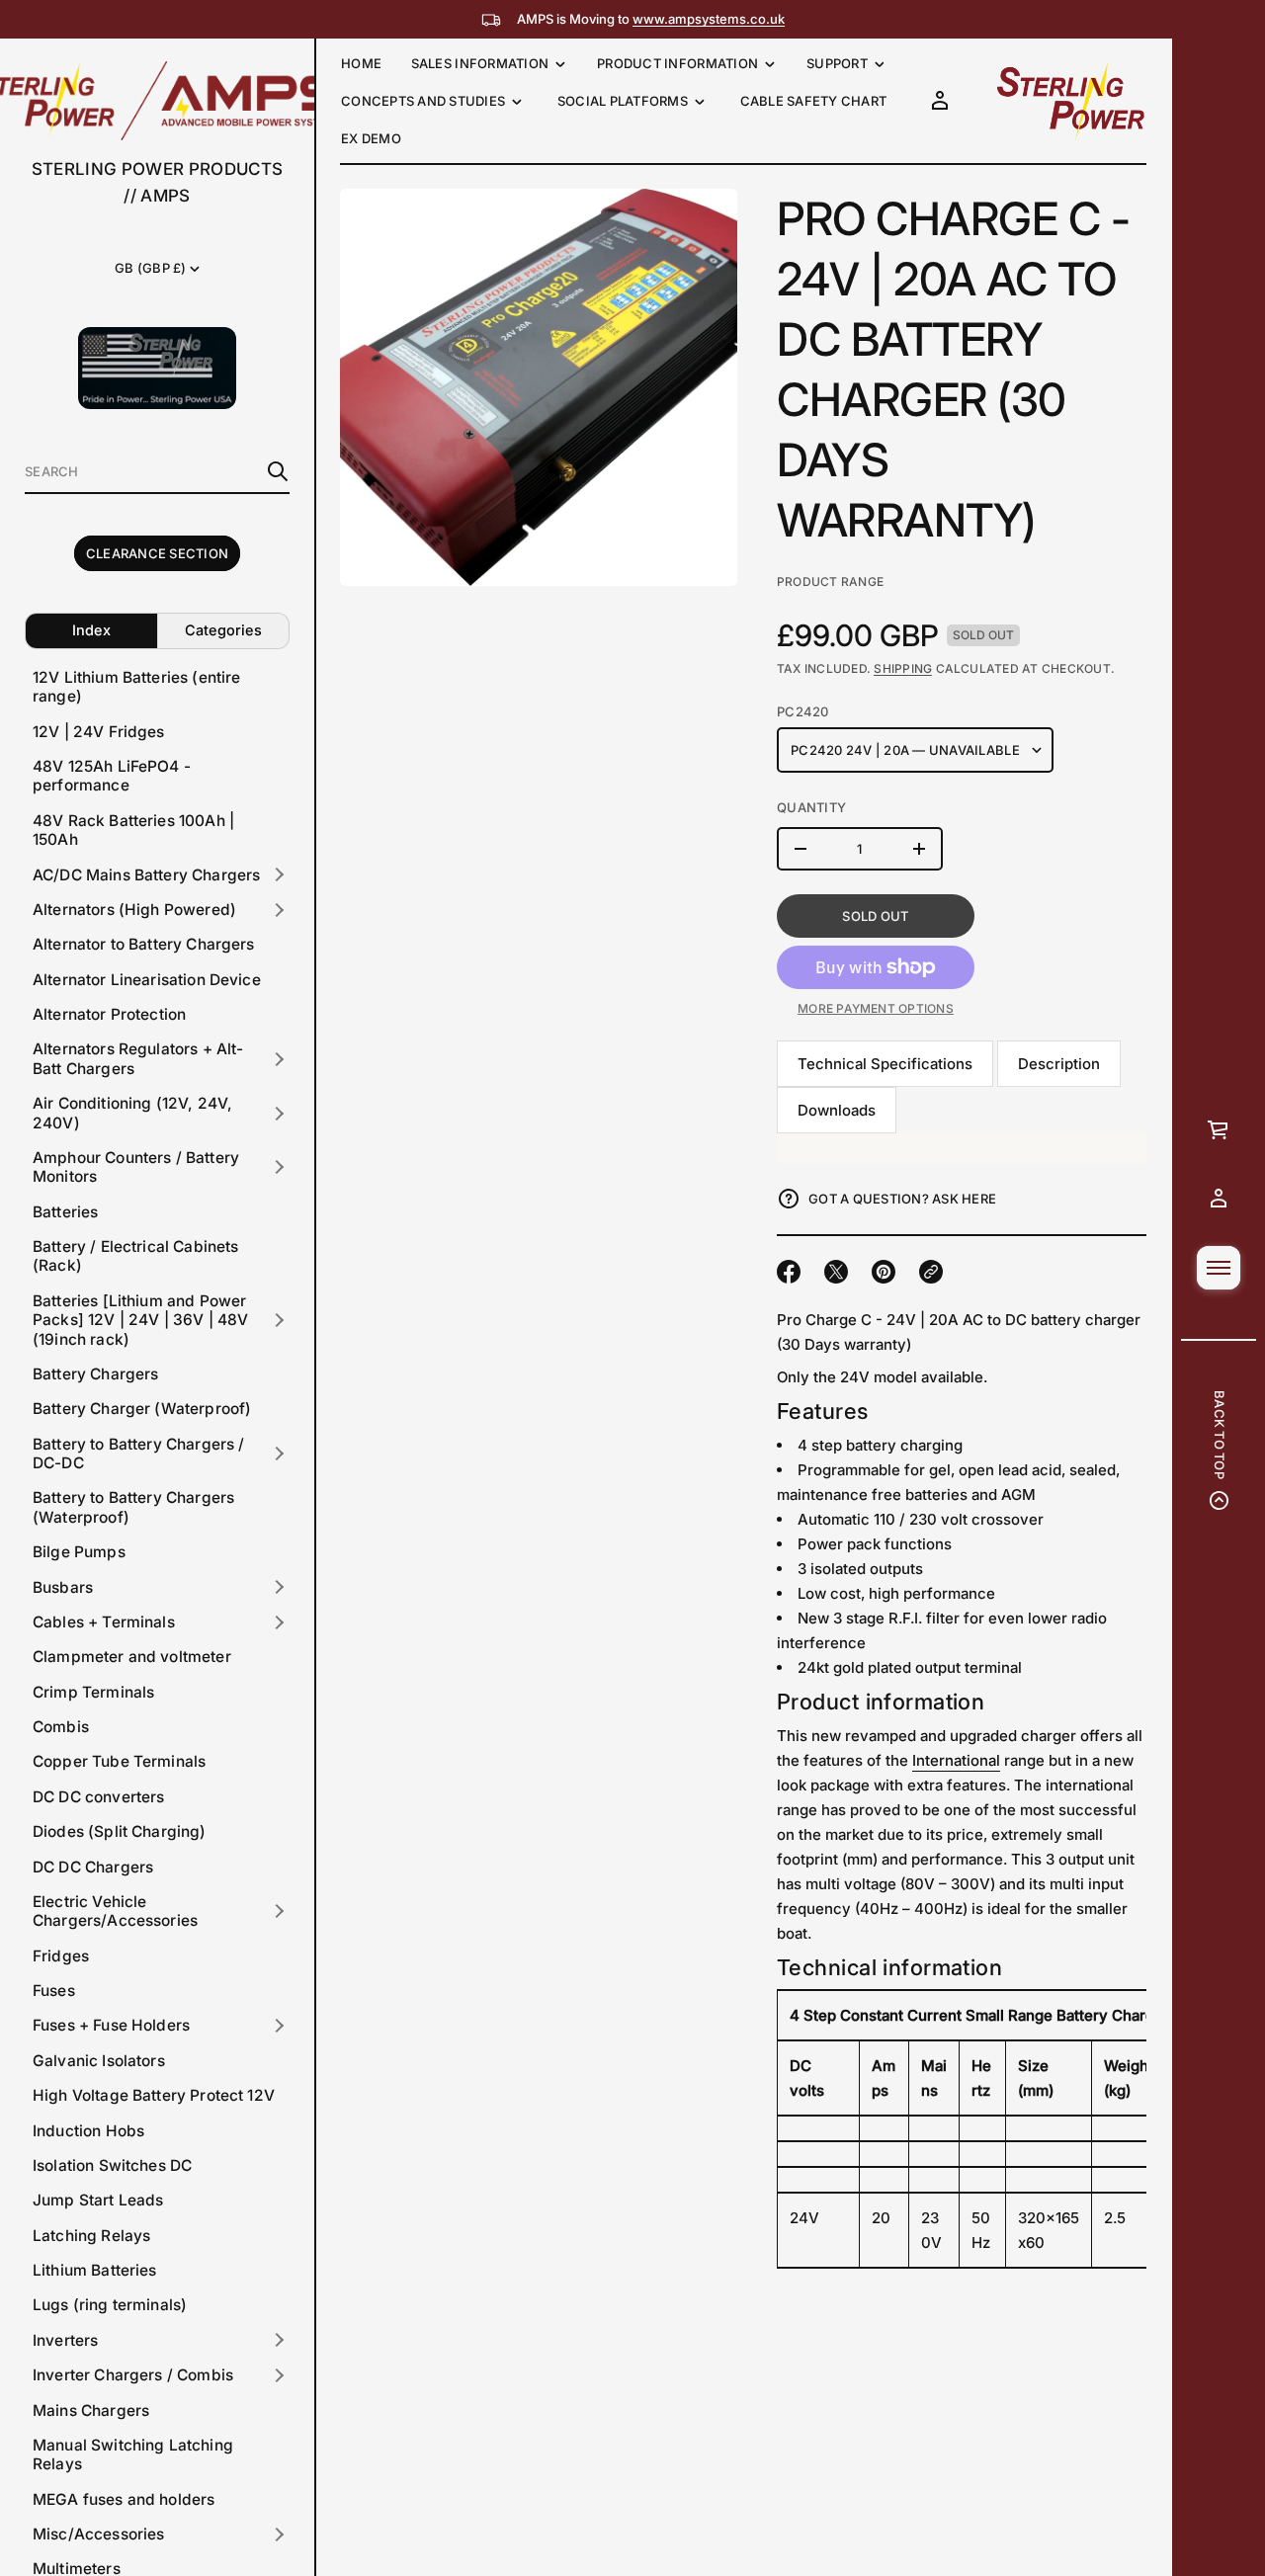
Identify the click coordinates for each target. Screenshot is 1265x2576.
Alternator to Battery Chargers (144, 944)
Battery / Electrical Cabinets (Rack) (136, 1256)
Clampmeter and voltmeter (132, 1657)
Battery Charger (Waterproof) (142, 1409)
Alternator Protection (109, 1014)
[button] (157, 472)
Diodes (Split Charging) (120, 1831)
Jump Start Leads (98, 2200)
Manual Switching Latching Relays (133, 2454)
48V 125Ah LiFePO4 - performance (112, 776)
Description (1059, 1064)
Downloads (837, 1110)
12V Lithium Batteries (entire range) (137, 687)
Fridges (61, 1956)
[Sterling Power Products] (1069, 101)
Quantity (811, 807)
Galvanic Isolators (99, 2061)
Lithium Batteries (95, 2270)
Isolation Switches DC (112, 2165)
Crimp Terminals (93, 1692)
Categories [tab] (223, 630)
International (956, 1760)
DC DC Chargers (93, 1867)
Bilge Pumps (79, 1552)
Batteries (65, 1212)
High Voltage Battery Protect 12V (154, 2095)
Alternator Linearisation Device (147, 980)
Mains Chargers (91, 2410)
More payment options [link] (876, 1008)
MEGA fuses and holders (124, 2499)
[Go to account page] (1219, 1199)
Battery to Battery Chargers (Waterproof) (133, 1507)
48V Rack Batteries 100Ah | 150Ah (133, 830)
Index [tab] (91, 630)
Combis (61, 1727)
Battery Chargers (95, 1374)
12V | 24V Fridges (99, 732)
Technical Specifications (885, 1064)
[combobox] (141, 471)
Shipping (903, 668)
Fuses (54, 1991)
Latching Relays (91, 2236)
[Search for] (278, 471)
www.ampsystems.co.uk (709, 19)
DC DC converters (98, 1797)
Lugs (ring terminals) (110, 2305)
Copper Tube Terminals (119, 1761)
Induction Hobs (88, 2131)
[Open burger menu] (1219, 1268)
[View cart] (1219, 1129)
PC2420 (803, 711)
